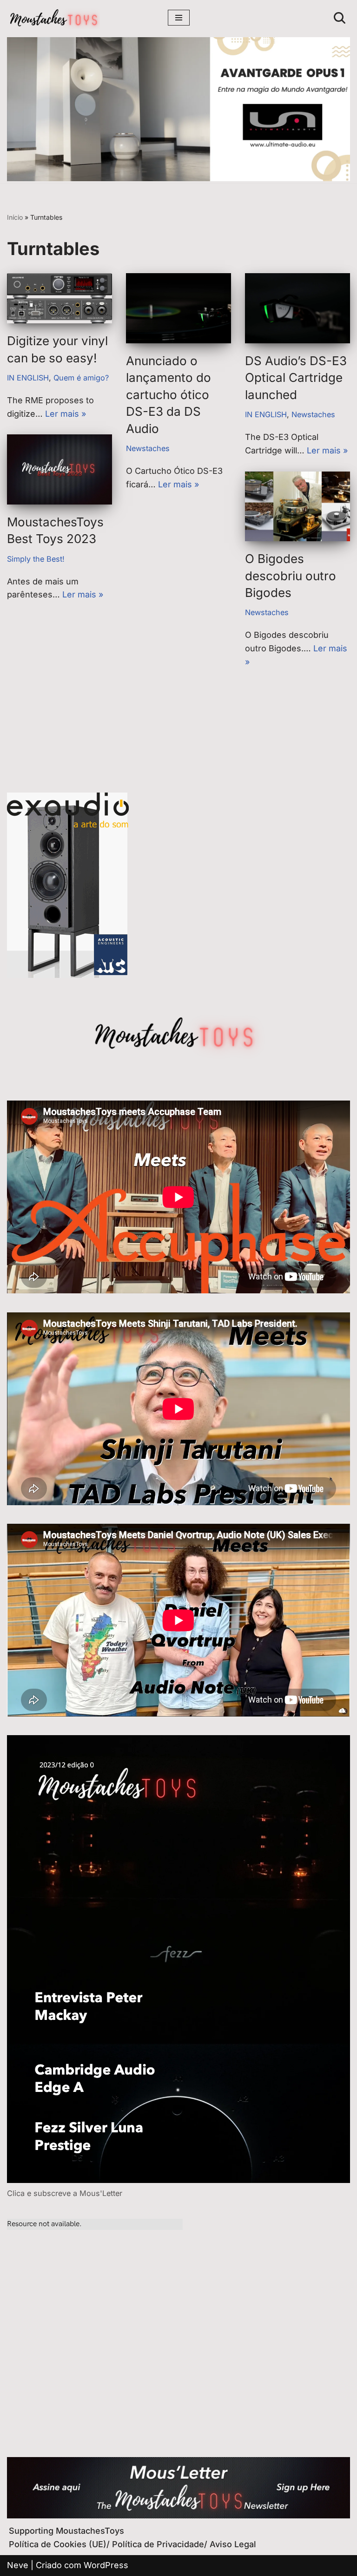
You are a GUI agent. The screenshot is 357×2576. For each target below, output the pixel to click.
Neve (18, 2565)
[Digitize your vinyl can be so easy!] (59, 298)
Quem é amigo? (81, 378)
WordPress (106, 2565)
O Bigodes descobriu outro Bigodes (291, 576)
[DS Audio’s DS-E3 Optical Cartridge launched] (297, 308)
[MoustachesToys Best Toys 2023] (59, 469)
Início (15, 217)
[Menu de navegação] (179, 18)
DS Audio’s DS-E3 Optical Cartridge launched (296, 378)
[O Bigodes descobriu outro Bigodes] (297, 507)
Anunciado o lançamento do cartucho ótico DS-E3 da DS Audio (169, 395)
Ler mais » (66, 414)
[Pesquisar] (340, 18)
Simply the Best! (36, 559)
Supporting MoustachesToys (66, 2531)
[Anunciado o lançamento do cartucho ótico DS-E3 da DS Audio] (178, 308)
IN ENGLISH (28, 378)
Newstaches (148, 448)
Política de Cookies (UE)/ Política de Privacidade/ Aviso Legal (132, 2544)
